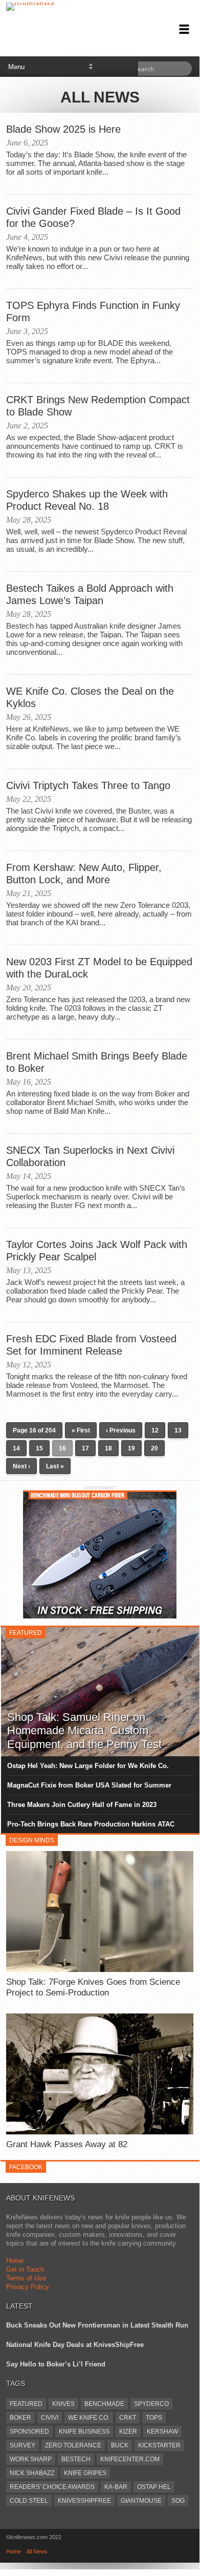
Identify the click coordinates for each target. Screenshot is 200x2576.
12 (155, 1430)
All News (37, 2551)
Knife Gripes (85, 2473)
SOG (178, 2501)
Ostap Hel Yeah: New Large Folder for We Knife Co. (88, 1766)
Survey (23, 2445)
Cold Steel (29, 2501)
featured (26, 2404)
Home (15, 2261)
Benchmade (104, 2404)
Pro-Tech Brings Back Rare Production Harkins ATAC (91, 1824)
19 (131, 1448)
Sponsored (29, 2432)
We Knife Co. (89, 2418)
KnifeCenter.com (130, 2459)
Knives (63, 2404)
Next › (21, 1466)
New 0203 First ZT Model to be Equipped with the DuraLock (99, 968)
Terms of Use (26, 2278)
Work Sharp (31, 2459)
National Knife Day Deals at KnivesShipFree (75, 2345)
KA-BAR (116, 2487)
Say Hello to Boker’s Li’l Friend (56, 2364)
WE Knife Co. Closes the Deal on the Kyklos (90, 697)
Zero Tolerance (73, 2445)
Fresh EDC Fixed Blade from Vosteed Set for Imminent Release (91, 1345)
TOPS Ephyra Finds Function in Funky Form (93, 311)
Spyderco (151, 2404)
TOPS (154, 2418)
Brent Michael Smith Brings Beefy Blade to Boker (97, 1062)
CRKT (128, 2418)
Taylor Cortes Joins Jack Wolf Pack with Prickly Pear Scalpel (97, 1251)
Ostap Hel (154, 2487)
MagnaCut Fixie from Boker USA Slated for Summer (89, 1785)
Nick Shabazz (32, 2473)
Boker (20, 2418)
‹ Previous (121, 1430)
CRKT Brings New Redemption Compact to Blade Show (98, 406)
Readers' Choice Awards (52, 2487)
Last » (55, 1466)
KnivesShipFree (84, 2501)
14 (16, 1448)
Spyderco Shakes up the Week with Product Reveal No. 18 (87, 500)
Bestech (76, 2459)
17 (85, 1448)
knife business (84, 2432)
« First (81, 1430)
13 (178, 1430)
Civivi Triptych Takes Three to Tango (88, 785)
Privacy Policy (28, 2287)
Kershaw (162, 2432)
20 (154, 1448)
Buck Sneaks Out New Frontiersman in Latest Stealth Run (97, 2325)
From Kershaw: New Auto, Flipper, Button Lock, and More (84, 874)
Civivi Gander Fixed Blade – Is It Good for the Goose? (93, 217)
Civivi (50, 2418)
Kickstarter (159, 2445)
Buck (120, 2445)
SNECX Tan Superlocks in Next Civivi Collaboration (90, 1156)
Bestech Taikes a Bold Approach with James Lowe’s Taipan (90, 594)
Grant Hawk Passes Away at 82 (67, 2144)
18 (108, 1448)
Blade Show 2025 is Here (63, 129)
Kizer (128, 2432)
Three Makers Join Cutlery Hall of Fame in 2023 (82, 1805)
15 (39, 1448)
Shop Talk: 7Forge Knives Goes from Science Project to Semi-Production (93, 1987)
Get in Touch (25, 2269)
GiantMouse (141, 2501)
